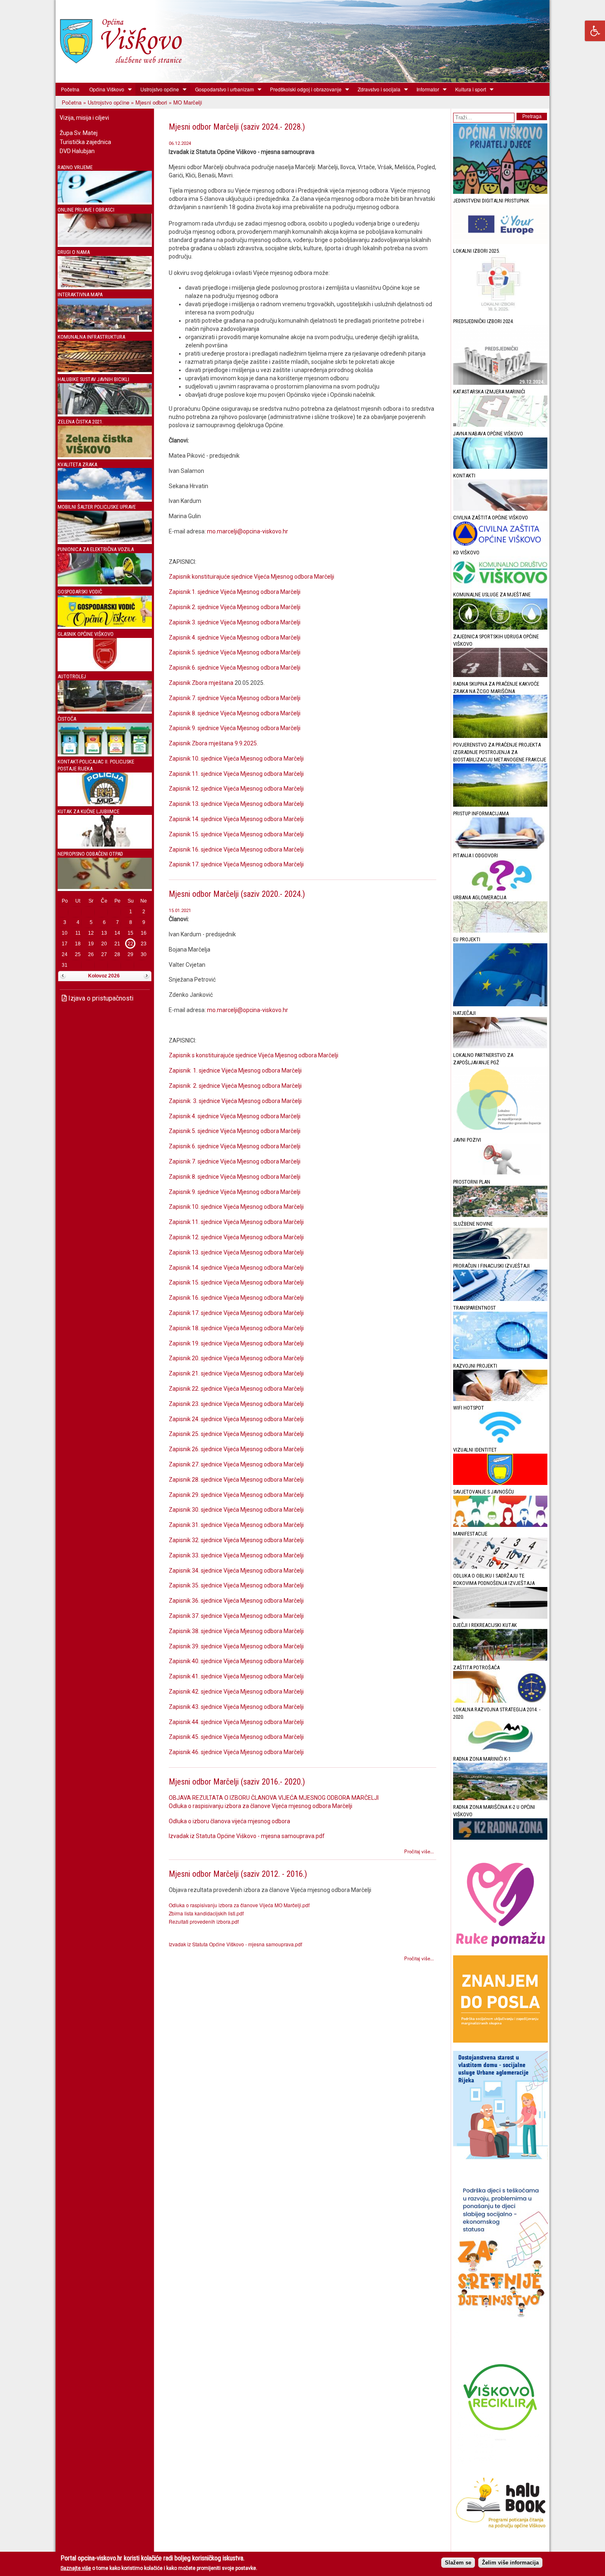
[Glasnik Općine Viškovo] (105, 667)
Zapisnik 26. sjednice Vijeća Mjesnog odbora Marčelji (236, 1449)
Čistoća (67, 719)
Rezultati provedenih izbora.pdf (204, 1921)
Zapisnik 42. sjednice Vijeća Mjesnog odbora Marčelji (236, 1692)
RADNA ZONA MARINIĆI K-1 (482, 1759)
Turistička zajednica (85, 142)
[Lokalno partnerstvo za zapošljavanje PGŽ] (500, 1131)
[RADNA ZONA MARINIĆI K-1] (500, 1798)
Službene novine (473, 1224)
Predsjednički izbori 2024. (484, 321)
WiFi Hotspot (469, 1408)
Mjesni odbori (151, 102)
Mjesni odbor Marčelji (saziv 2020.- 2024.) (237, 894)
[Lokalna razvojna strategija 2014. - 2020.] (500, 1750)
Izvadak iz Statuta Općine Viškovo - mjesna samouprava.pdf (247, 1836)
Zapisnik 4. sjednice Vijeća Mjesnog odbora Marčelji (235, 638)
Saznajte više (76, 2568)
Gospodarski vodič (80, 592)
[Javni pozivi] (500, 1173)
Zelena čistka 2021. (80, 422)
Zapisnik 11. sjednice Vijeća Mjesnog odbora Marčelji (236, 774)
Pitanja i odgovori (476, 855)
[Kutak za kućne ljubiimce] (105, 845)
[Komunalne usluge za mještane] (500, 628)
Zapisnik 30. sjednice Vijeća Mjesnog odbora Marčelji (236, 1510)
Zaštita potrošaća (476, 1667)
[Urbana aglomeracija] (500, 931)
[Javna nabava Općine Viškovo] (500, 467)
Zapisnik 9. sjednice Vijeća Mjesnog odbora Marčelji (235, 728)
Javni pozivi (467, 1140)
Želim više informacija (510, 2562)
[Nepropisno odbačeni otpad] (105, 887)
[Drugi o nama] (105, 285)
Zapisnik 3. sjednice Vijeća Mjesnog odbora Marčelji (235, 622)
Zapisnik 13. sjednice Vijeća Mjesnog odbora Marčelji (236, 804)
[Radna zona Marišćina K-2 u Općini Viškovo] (500, 1838)
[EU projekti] (500, 1004)
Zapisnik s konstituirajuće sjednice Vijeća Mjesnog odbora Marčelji (255, 1055)
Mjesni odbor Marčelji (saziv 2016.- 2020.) (237, 1782)
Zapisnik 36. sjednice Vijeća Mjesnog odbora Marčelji (236, 1601)
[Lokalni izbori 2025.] (500, 313)
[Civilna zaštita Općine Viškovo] (500, 544)
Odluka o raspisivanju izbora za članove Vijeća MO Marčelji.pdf (239, 1905)
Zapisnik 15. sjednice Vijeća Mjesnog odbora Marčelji (236, 834)
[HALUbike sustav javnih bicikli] (105, 413)
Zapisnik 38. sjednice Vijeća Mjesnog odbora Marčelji (236, 1631)
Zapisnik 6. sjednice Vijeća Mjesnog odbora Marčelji (235, 668)
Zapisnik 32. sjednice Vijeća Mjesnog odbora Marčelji (236, 1540)
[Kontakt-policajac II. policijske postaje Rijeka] (105, 802)
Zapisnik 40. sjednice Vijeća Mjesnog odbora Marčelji (236, 1661)
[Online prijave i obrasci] (105, 243)
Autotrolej (72, 676)
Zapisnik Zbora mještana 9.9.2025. (213, 743)
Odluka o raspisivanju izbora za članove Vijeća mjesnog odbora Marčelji (261, 1806)
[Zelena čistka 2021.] (105, 455)
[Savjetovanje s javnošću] (500, 1525)
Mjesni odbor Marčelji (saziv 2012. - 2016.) (238, 1874)
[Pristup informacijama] (500, 847)
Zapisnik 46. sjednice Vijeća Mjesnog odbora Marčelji (236, 1752)
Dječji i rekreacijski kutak (485, 1625)
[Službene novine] (500, 1257)
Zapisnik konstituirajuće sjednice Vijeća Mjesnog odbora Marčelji (253, 577)
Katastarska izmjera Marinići (489, 392)
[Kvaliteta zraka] (105, 498)
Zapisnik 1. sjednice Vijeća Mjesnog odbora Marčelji (235, 592)
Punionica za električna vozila (96, 549)
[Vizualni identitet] (500, 1483)
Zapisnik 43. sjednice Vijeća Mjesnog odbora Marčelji (236, 1707)
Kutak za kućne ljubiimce (88, 811)
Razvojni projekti (475, 1366)
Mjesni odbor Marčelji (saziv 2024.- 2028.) (237, 127)
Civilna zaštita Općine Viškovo (491, 518)
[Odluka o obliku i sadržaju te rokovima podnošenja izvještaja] (500, 1617)
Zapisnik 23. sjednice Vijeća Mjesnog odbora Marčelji (236, 1404)
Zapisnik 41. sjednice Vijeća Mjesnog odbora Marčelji (236, 1676)
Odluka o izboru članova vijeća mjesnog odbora (229, 1821)
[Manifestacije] (500, 1567)
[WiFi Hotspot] (500, 1441)
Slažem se (458, 2562)
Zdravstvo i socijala (377, 89)
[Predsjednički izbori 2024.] (500, 383)
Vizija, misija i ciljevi (84, 118)
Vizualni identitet (475, 1450)
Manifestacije (470, 1534)
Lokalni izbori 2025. (477, 251)
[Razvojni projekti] (500, 1399)
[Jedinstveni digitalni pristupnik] (500, 242)
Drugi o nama (74, 252)
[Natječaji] (500, 1046)
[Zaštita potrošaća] (500, 1701)
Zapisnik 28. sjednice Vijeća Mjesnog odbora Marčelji (236, 1480)
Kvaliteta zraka (77, 464)
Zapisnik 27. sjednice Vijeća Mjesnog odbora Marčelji (236, 1464)
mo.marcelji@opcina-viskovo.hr (248, 531)
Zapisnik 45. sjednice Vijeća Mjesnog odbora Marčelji (236, 1737)
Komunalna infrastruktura (91, 337)
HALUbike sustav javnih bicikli (93, 379)
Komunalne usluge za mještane (492, 595)
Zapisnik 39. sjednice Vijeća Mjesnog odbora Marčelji (236, 1646)
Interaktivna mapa (80, 294)
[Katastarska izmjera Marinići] (500, 425)
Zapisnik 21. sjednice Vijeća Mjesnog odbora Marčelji (236, 1373)
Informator (425, 89)
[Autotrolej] (105, 710)
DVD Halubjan (77, 151)
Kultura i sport (468, 89)
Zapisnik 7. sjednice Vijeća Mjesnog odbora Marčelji (235, 698)
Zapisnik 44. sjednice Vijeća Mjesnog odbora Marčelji (236, 1722)
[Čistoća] (105, 753)
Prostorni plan (472, 1182)
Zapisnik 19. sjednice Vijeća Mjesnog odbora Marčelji (236, 1343)
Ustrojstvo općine (157, 89)
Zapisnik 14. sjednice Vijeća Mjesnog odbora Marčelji (236, 819)
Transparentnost (475, 1308)
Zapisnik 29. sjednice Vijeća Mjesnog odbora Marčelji (236, 1495)
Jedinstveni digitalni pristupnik (491, 201)
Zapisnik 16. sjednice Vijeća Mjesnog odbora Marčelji (236, 849)
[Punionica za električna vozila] (105, 583)
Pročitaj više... (419, 1851)
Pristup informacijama (481, 813)
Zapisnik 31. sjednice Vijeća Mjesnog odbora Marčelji (236, 1525)
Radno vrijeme (75, 167)
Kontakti (464, 476)
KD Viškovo (466, 553)
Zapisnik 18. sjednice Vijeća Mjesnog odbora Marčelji (236, 1328)
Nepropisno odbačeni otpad (90, 854)
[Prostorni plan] (500, 1215)
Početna (70, 89)
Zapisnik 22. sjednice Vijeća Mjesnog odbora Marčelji (236, 1389)
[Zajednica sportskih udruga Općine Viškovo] (500, 675)
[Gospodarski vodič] (105, 625)
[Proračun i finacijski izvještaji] (500, 1299)
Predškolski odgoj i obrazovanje (303, 89)
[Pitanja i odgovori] (500, 889)
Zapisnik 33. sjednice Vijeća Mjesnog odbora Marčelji (236, 1555)
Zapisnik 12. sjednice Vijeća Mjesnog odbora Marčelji (236, 789)
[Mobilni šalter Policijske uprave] (105, 540)
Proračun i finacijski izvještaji (491, 1266)
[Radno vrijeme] (105, 201)
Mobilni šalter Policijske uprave (97, 507)
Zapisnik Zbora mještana (201, 683)
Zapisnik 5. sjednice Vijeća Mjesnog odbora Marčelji (235, 652)
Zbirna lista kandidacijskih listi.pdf (206, 1913)
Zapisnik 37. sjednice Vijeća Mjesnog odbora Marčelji (236, 1616)
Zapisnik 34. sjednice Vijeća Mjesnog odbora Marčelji (236, 1571)
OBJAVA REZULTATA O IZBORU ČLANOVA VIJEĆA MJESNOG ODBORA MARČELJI (274, 1798)
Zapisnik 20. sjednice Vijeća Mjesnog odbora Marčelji (236, 1358)
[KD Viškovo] (500, 586)
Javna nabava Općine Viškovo (488, 434)
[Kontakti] (500, 509)
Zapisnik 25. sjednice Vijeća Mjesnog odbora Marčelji (236, 1434)
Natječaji (464, 1013)
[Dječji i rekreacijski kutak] (500, 1659)
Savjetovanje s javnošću (484, 1492)
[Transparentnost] (500, 1357)
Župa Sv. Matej (79, 133)
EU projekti (467, 939)
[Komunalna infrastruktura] (105, 370)
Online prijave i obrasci (86, 210)
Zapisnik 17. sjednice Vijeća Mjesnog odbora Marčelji (236, 864)
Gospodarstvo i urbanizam (222, 89)
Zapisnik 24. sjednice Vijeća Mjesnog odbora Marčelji (236, 1419)
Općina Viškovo (104, 89)
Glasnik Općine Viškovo (86, 634)
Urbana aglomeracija (480, 897)
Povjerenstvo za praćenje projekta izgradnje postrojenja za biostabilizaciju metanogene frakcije (500, 752)
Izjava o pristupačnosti (100, 998)
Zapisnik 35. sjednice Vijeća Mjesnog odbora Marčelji (236, 1585)
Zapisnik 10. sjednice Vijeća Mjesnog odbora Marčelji (236, 759)
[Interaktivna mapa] (105, 328)
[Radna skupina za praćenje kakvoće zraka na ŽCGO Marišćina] (500, 736)
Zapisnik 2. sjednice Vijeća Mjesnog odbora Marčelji (235, 607)
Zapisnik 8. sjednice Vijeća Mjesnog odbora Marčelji (235, 713)
